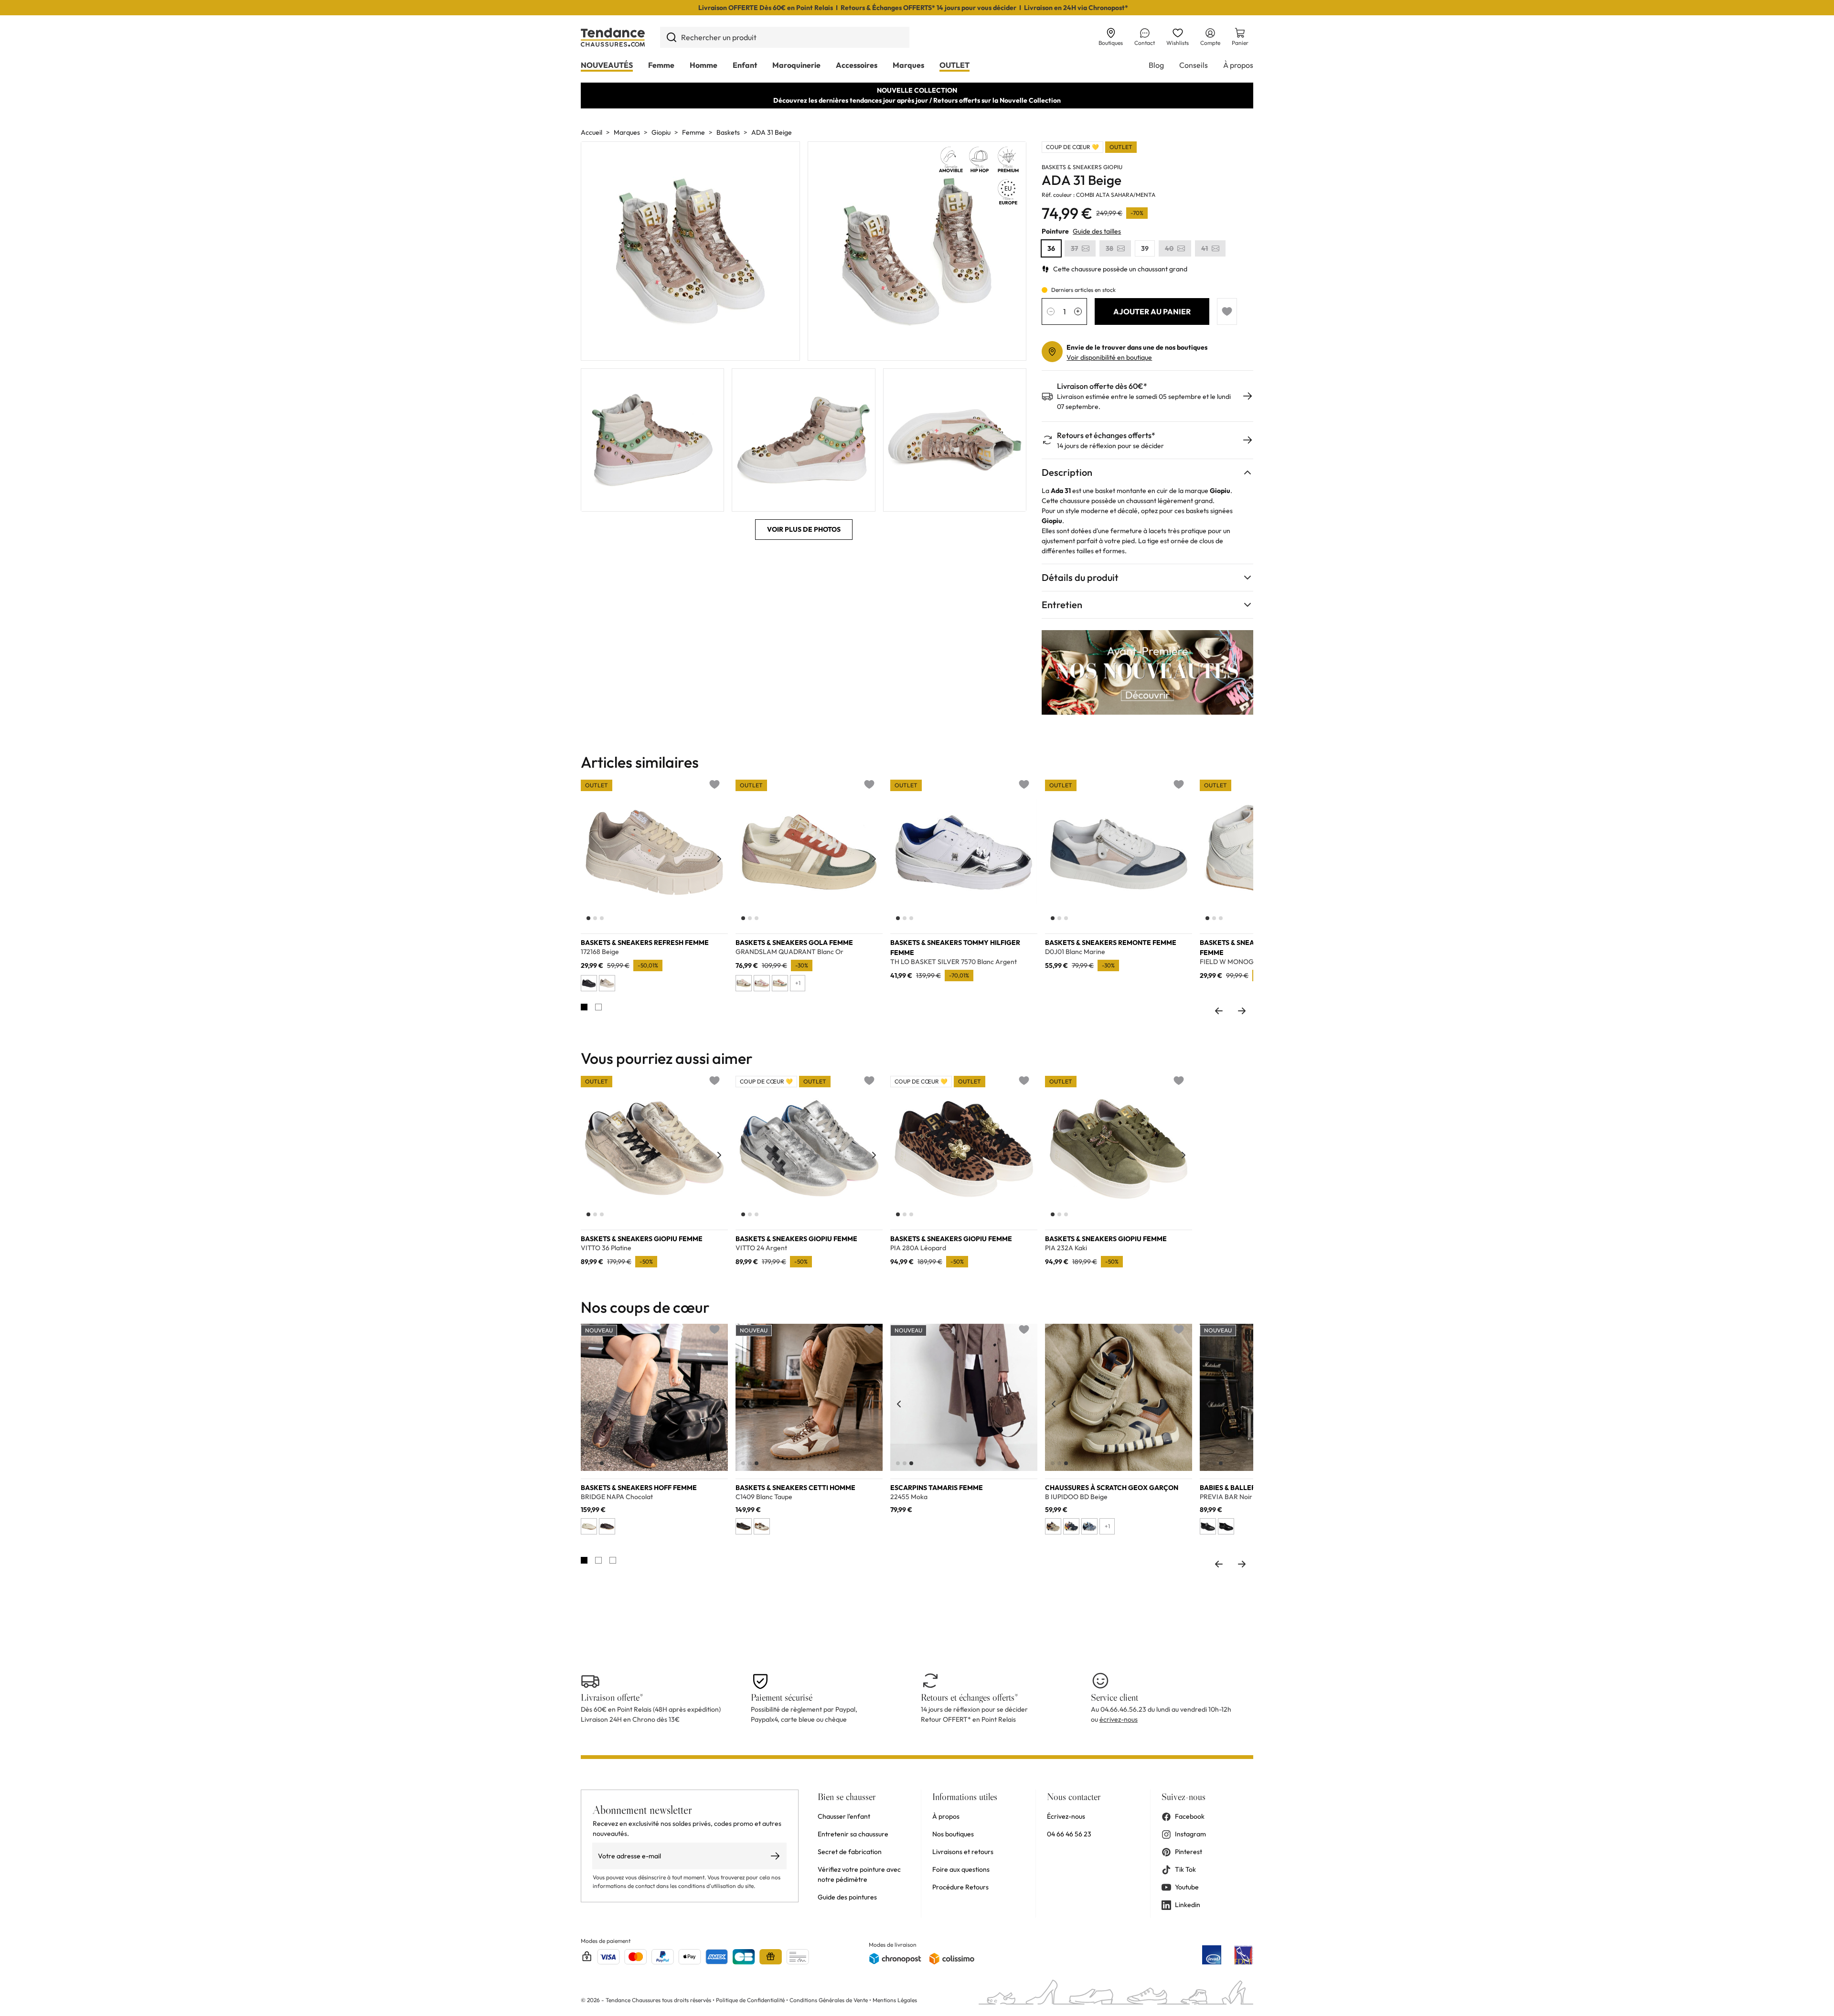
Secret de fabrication (850, 1852)
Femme (661, 65)
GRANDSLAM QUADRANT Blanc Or (789, 952)
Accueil (592, 132)
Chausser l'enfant (844, 1816)
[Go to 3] (613, 1560)
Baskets (728, 132)
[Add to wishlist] (1227, 311)
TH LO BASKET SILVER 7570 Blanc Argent (954, 962)
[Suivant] (719, 859)
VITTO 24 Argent (761, 1248)
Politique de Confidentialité (751, 2000)
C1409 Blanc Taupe (764, 1497)
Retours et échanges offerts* (1106, 435)
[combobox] (785, 37)
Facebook (1190, 1816)
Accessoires (857, 65)
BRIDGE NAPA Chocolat (617, 1497)
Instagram (1190, 1834)
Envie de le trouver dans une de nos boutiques (1137, 347)
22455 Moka (909, 1497)
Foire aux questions (961, 1869)
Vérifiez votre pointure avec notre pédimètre (859, 1874)
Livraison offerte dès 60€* (1102, 386)
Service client (1114, 1697)
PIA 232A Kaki (1066, 1248)
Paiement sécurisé (782, 1697)
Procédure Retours (960, 1887)
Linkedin (1188, 1905)
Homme (704, 65)
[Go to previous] (1219, 1011)
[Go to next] (1242, 1011)
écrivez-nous (1119, 1719)
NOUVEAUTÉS (607, 65)
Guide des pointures (847, 1897)
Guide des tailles (1097, 231)
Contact (1145, 43)
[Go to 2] (598, 1007)
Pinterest (1189, 1852)
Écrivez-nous (1066, 1816)
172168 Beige (600, 952)
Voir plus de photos (804, 529)
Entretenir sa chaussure (853, 1834)
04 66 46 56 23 (1069, 1834)
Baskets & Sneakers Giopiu (1082, 167)
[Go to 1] (584, 1007)
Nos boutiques (953, 1834)
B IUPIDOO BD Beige (1076, 1497)
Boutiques (1111, 43)
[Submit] (671, 37)
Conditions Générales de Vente (829, 2000)
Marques (908, 65)
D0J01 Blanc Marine (1075, 952)
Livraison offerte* (612, 1697)
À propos (1238, 65)
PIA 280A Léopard (918, 1248)
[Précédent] (589, 859)
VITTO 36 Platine (606, 1248)
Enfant (745, 65)
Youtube (1187, 1887)
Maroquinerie (796, 65)
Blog (1156, 65)
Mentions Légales (895, 2000)
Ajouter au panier (1152, 311)
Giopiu (661, 132)
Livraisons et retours (963, 1852)
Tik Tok (1185, 1869)
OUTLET (954, 65)
